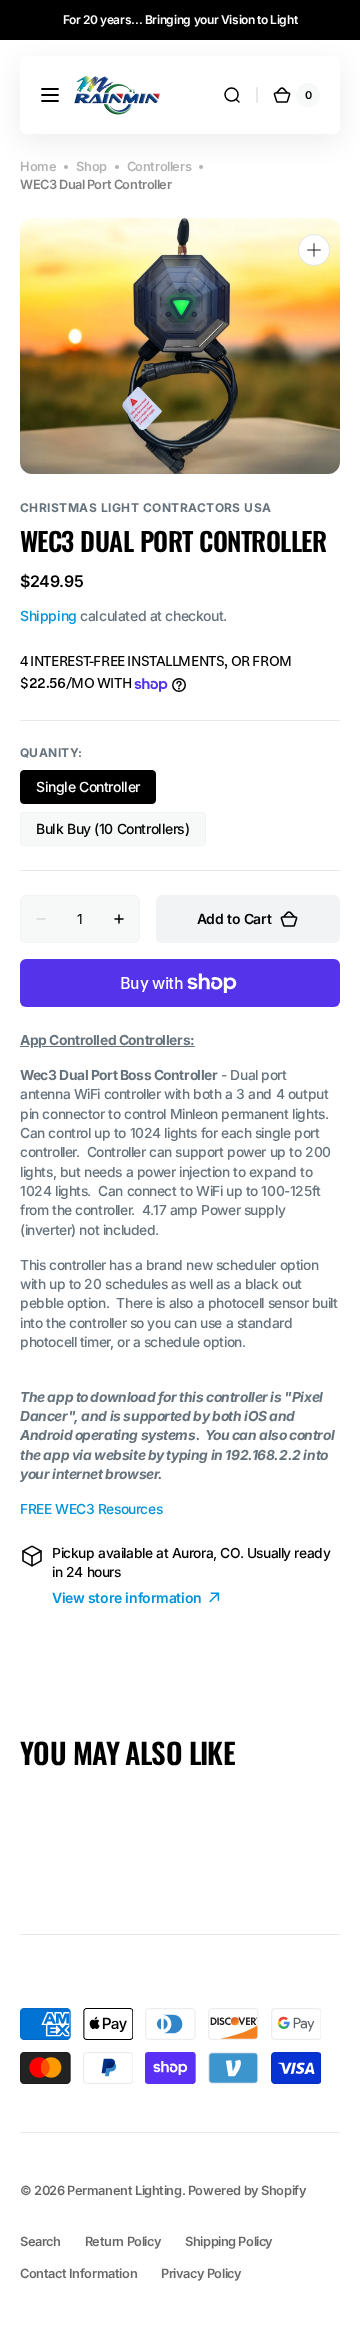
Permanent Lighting (124, 2190)
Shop (91, 166)
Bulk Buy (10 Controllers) (113, 833)
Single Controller (96, 791)
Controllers (159, 166)
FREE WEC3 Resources (91, 1509)
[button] (50, 95)
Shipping (48, 615)
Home (38, 166)
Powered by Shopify (247, 2190)
